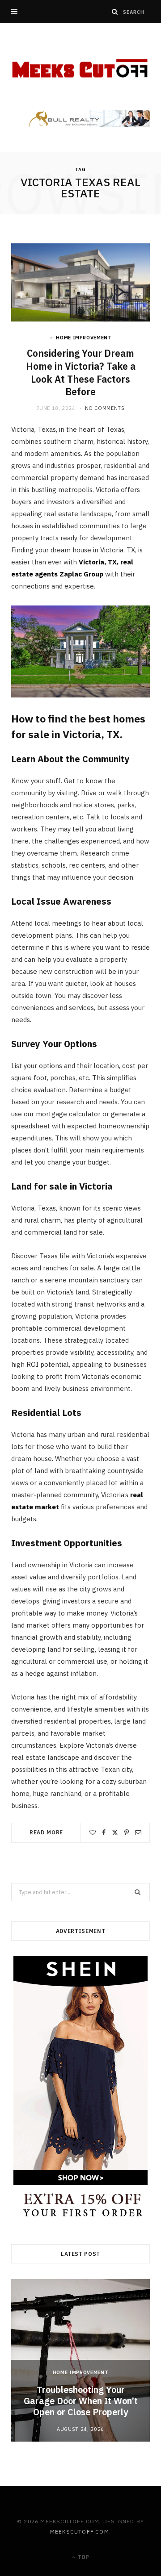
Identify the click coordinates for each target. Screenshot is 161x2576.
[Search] (115, 12)
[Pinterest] (127, 1833)
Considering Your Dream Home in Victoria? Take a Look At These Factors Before (81, 372)
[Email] (138, 1833)
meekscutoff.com (80, 2532)
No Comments (105, 408)
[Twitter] (115, 1833)
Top (83, 2557)
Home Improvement (84, 338)
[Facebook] (104, 1833)
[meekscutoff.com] (80, 69)
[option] (80, 2361)
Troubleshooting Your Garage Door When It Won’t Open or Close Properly (81, 2401)
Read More (47, 1832)
